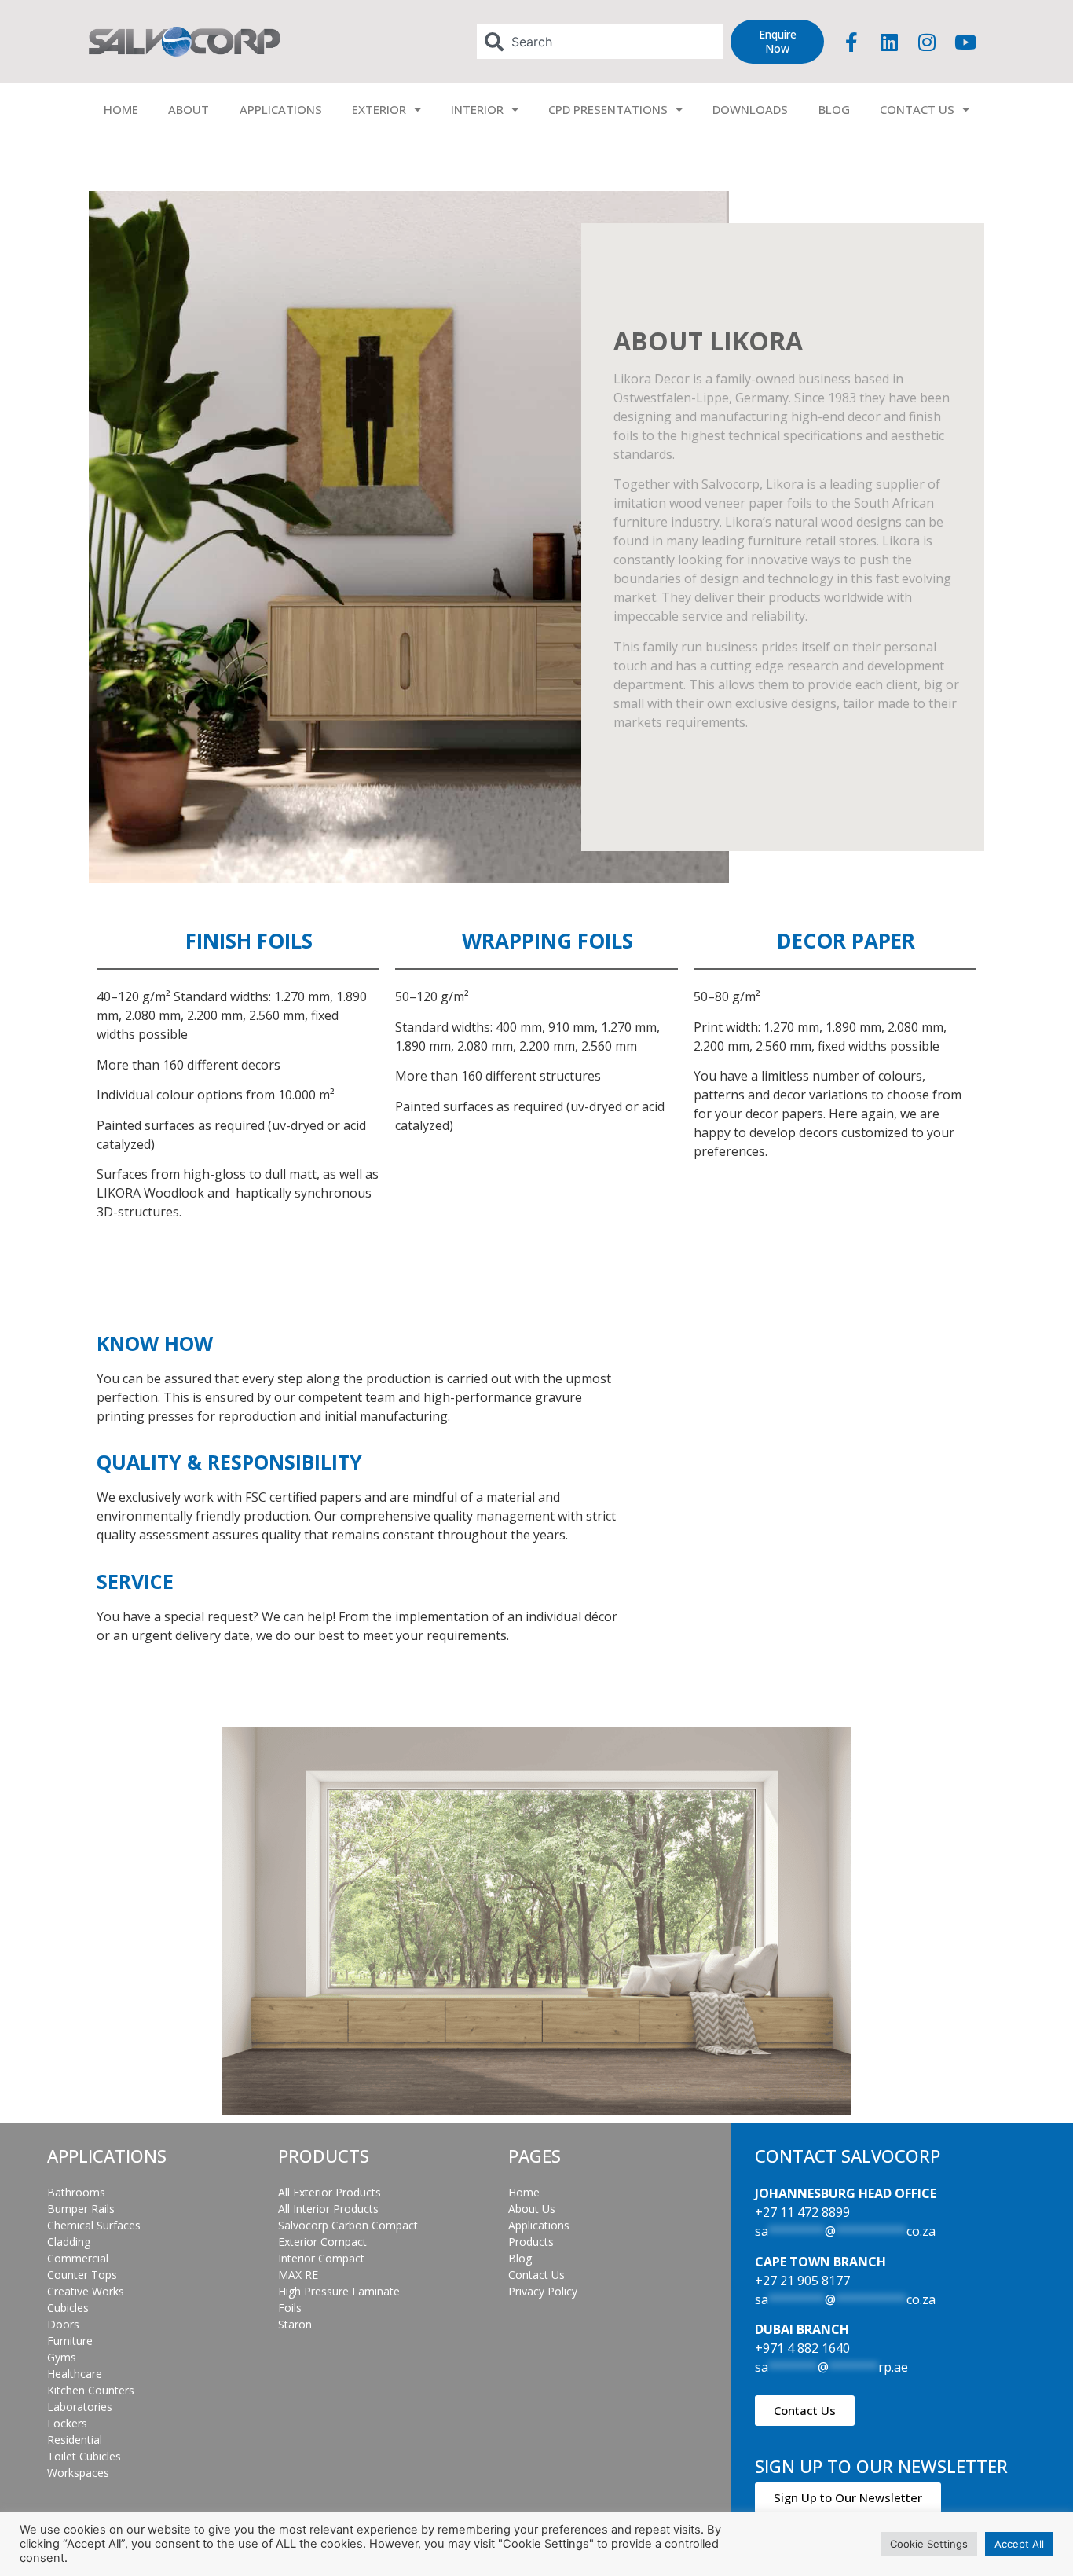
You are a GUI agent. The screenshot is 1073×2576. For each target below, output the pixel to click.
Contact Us (536, 2275)
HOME (121, 109)
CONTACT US (917, 109)
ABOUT (189, 109)
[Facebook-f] (851, 42)
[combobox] (600, 42)
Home (524, 2192)
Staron (295, 2324)
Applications (539, 2225)
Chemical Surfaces (94, 2225)
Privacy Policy (543, 2291)
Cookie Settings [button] (929, 2544)
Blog (520, 2258)
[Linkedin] (889, 42)
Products (531, 2242)
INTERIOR (477, 109)
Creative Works (86, 2291)
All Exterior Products (330, 2192)
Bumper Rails (81, 2209)
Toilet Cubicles (84, 2456)
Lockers (67, 2423)
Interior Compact (321, 2258)
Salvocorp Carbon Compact (348, 2225)
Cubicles (68, 2308)
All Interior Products (328, 2209)
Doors (63, 2324)
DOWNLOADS (750, 109)
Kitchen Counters (91, 2390)
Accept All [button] (1019, 2544)
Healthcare (75, 2374)
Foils (290, 2308)
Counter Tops (82, 2275)
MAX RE (298, 2275)
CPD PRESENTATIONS (608, 109)
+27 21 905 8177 (802, 2281)
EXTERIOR (379, 109)
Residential (75, 2440)
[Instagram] (927, 42)
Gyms (62, 2357)
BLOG (834, 109)
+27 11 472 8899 (802, 2212)
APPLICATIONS (281, 109)
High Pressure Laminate (339, 2291)
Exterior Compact (322, 2242)
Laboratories (80, 2407)
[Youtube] (965, 42)
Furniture (70, 2341)
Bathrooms (76, 2192)
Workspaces (78, 2473)
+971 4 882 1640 (802, 2348)
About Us (532, 2209)
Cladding (69, 2242)
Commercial (78, 2258)
